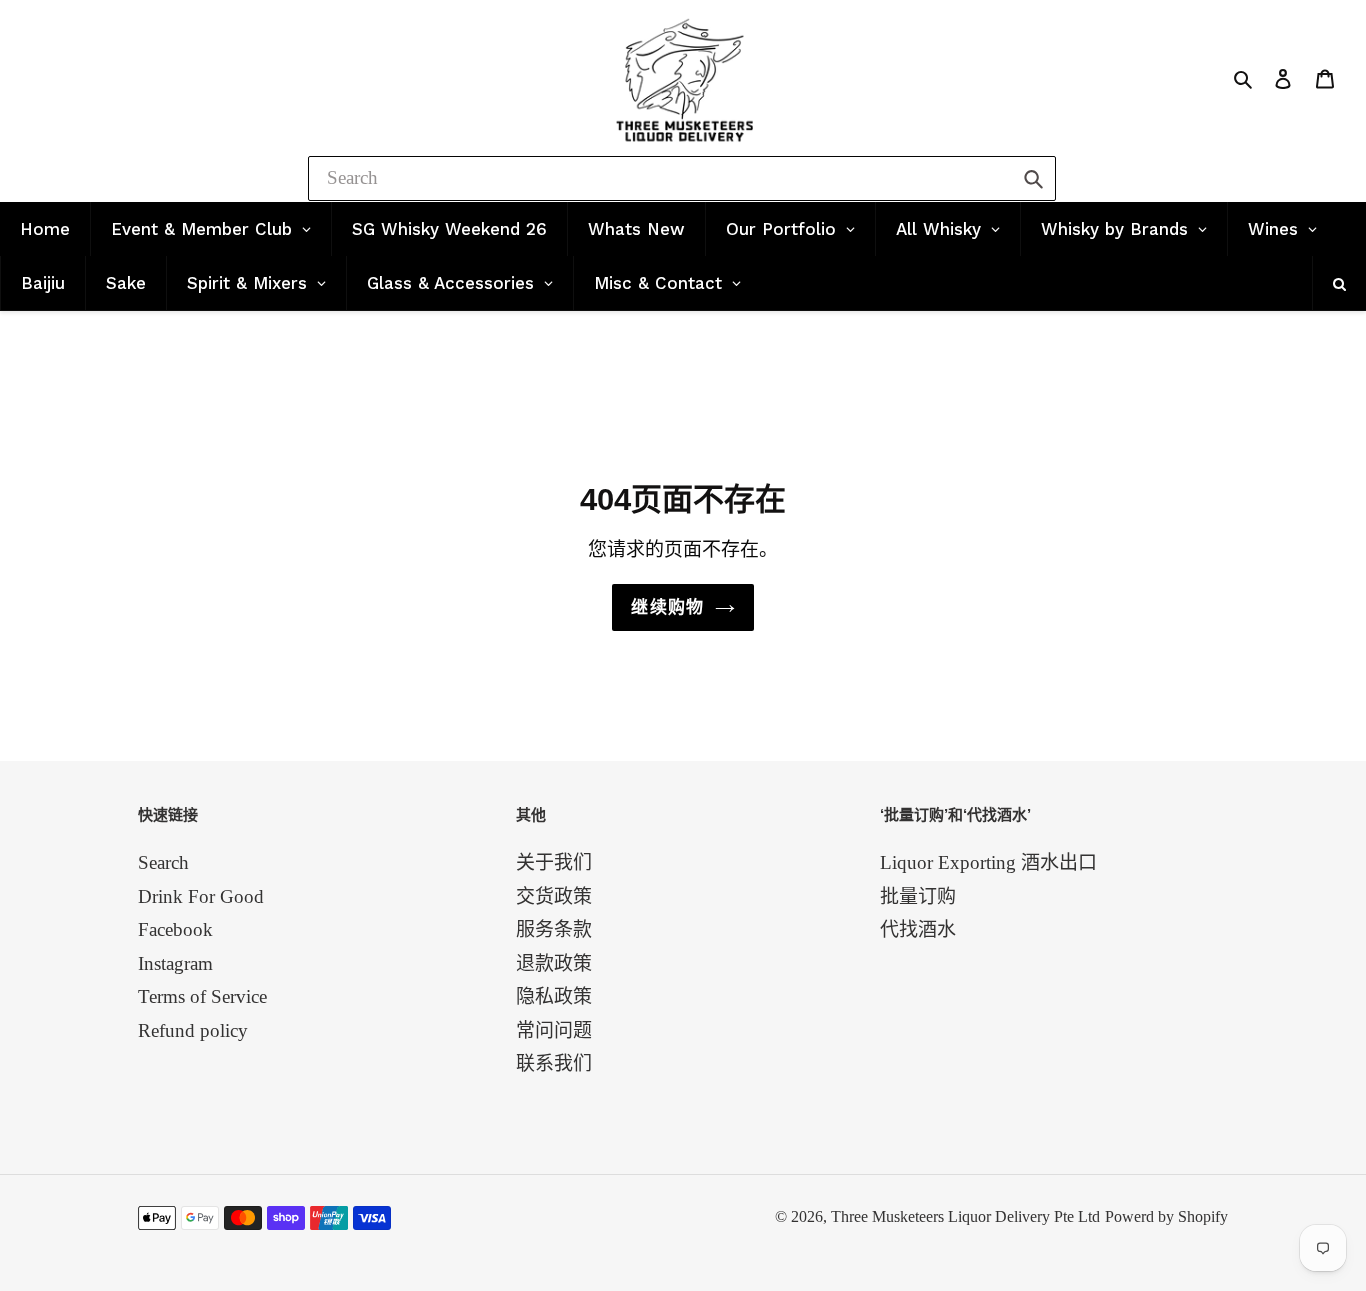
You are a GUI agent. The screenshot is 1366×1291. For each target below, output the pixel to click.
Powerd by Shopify (1166, 1216)
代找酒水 (918, 929)
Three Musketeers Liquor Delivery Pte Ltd (965, 1216)
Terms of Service (202, 996)
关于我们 (554, 862)
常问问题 (554, 1030)
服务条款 (554, 929)
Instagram (175, 963)
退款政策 (554, 963)
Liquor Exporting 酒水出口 (988, 862)
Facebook (175, 929)
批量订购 (918, 896)
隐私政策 (554, 996)
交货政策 (554, 896)
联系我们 (554, 1063)
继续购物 (667, 607)
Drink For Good (201, 896)
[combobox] (682, 178)
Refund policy (193, 1030)
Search (163, 862)
